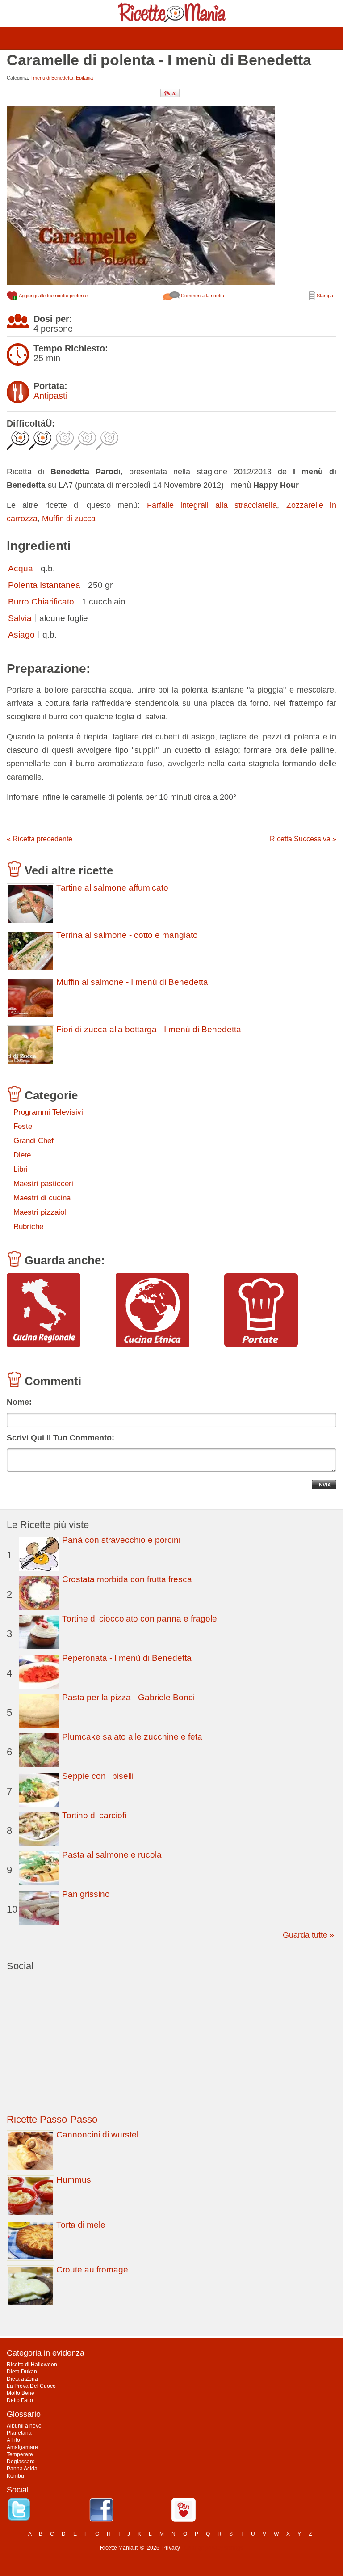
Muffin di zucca (69, 519)
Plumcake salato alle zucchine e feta (132, 1737)
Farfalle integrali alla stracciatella (212, 505)
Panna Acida (22, 2469)
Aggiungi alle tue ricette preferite (53, 296)
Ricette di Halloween (32, 2365)
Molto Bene (21, 2393)
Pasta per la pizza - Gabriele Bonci (128, 1697)
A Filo (13, 2440)
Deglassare (21, 2462)
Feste (23, 1126)
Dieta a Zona (22, 2379)
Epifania (84, 78)
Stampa (324, 296)
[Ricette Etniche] (167, 1311)
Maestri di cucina (42, 1198)
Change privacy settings (214, 2548)
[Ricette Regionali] (58, 1311)
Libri (21, 1169)
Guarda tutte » (308, 1935)
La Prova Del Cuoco (31, 2386)
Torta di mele (81, 2225)
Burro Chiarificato (41, 602)
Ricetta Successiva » (303, 839)
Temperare (20, 2454)
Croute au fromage (92, 2270)
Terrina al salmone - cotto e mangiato (127, 935)
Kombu (15, 2476)
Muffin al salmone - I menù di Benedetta (132, 982)
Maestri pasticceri (43, 1184)
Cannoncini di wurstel (97, 2135)
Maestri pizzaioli (41, 1212)
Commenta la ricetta (202, 296)
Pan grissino (86, 1894)
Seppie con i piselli (98, 1776)
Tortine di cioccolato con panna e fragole (140, 1619)
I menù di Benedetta (52, 78)
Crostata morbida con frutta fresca (127, 1579)
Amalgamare (22, 2447)
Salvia (20, 618)
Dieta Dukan (22, 2372)
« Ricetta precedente (40, 839)
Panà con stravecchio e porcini (121, 1540)
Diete (22, 1155)
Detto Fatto (20, 2400)
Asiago (21, 635)
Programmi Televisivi (48, 1112)
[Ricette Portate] (275, 1311)
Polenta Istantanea (44, 585)
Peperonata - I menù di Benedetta (127, 1658)
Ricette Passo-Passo (52, 2119)
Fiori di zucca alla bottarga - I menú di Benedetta (149, 1030)
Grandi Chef (33, 1141)
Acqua (21, 568)
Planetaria (19, 2433)
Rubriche (28, 1227)
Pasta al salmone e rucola (112, 1855)
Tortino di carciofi (94, 1815)
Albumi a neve (24, 2426)
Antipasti (50, 396)
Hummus (74, 2180)
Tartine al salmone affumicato (112, 888)
